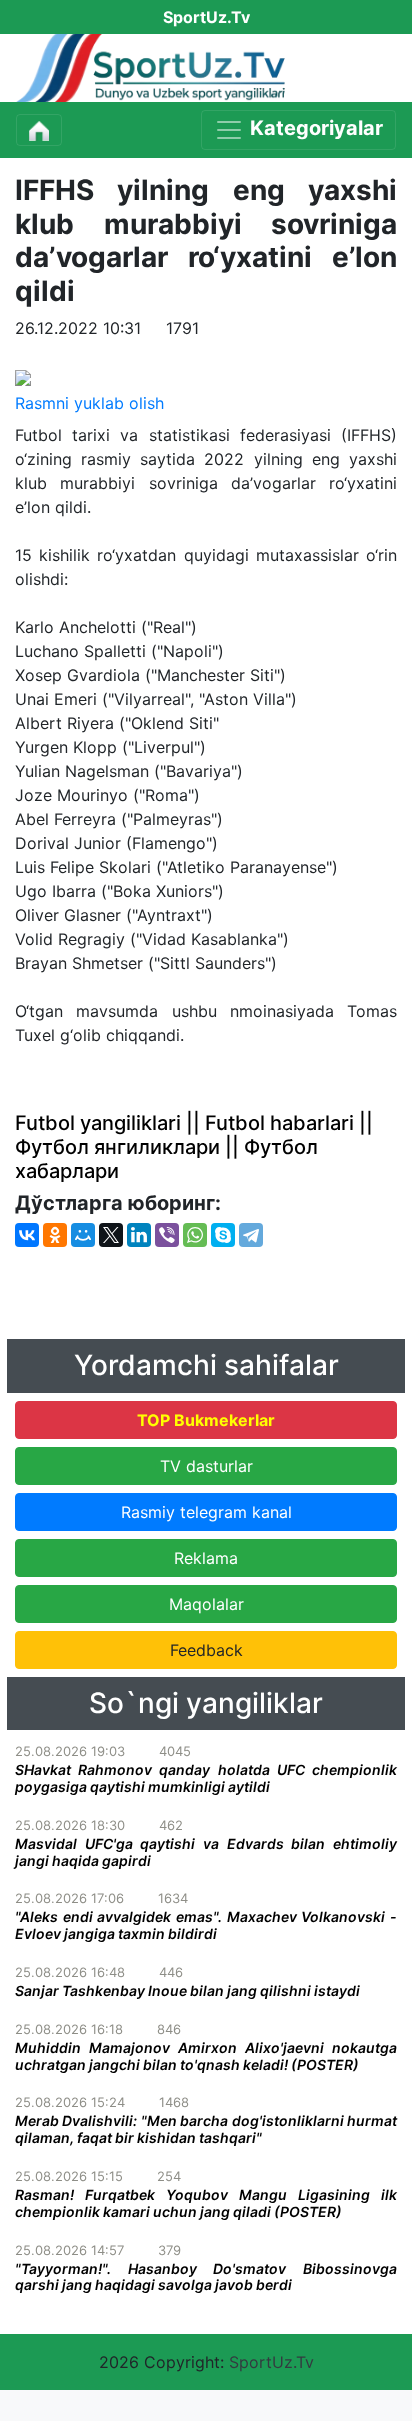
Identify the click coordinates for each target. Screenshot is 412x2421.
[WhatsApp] (195, 1235)
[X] (111, 1235)
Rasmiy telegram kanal (206, 1512)
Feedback (206, 1650)
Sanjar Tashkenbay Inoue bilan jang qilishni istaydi (187, 1990)
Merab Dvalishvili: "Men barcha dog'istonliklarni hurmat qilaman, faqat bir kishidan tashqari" (206, 2129)
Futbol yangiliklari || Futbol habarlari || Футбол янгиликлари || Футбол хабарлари (194, 1147)
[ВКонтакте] (27, 1235)
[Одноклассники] (55, 1235)
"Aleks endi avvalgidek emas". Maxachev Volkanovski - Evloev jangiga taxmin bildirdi (206, 1925)
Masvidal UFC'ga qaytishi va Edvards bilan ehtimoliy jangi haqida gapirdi (206, 1852)
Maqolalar (206, 1604)
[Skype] (223, 1235)
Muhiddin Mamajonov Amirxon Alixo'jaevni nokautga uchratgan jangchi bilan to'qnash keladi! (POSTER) (206, 2056)
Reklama (206, 1558)
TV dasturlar (206, 1466)
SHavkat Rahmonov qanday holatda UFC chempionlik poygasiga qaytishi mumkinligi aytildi (206, 1778)
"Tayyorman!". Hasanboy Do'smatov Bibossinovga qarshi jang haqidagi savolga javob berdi (206, 2277)
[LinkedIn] (139, 1235)
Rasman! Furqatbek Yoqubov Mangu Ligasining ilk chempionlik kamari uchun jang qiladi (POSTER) (206, 2203)
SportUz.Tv (271, 2362)
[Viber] (167, 1235)
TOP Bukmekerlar (206, 1420)
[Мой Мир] (83, 1235)
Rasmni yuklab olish (89, 403)
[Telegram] (251, 1235)
